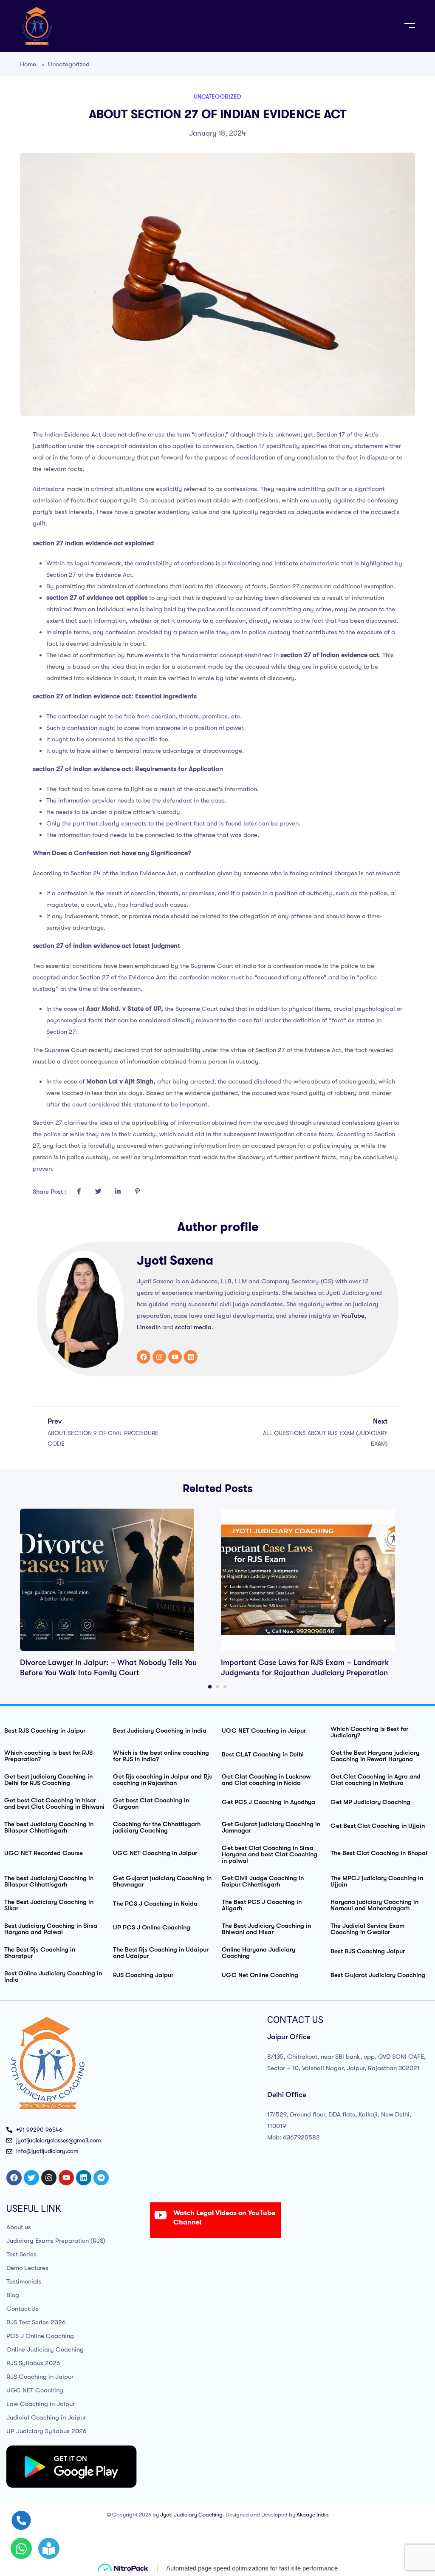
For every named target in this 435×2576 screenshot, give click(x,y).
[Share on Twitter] (98, 1192)
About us (19, 2227)
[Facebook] (144, 1357)
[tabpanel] (117, 1593)
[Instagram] (159, 1357)
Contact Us (23, 2309)
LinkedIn (149, 1327)
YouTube (353, 1316)
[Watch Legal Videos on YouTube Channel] (161, 2215)
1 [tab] (210, 1687)
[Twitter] (31, 2178)
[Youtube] (175, 1357)
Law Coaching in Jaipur (41, 2404)
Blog (13, 2295)
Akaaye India (313, 2515)
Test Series (21, 2254)
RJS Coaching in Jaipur (40, 2377)
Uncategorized (69, 64)
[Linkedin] (191, 1357)
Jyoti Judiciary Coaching (191, 2515)
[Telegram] (101, 2178)
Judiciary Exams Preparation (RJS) (56, 2241)
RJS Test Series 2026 (36, 2322)
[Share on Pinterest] (137, 1192)
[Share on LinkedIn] (118, 1192)
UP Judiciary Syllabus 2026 (47, 2431)
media (203, 1327)
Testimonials (24, 2281)
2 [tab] (217, 1687)
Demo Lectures (27, 2268)
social (184, 1327)
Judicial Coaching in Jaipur (46, 2417)
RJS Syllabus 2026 (33, 2363)
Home (28, 64)
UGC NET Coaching (35, 2390)
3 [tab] (225, 1687)
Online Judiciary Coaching (45, 2349)
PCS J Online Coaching (40, 2336)
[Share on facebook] (79, 1192)
